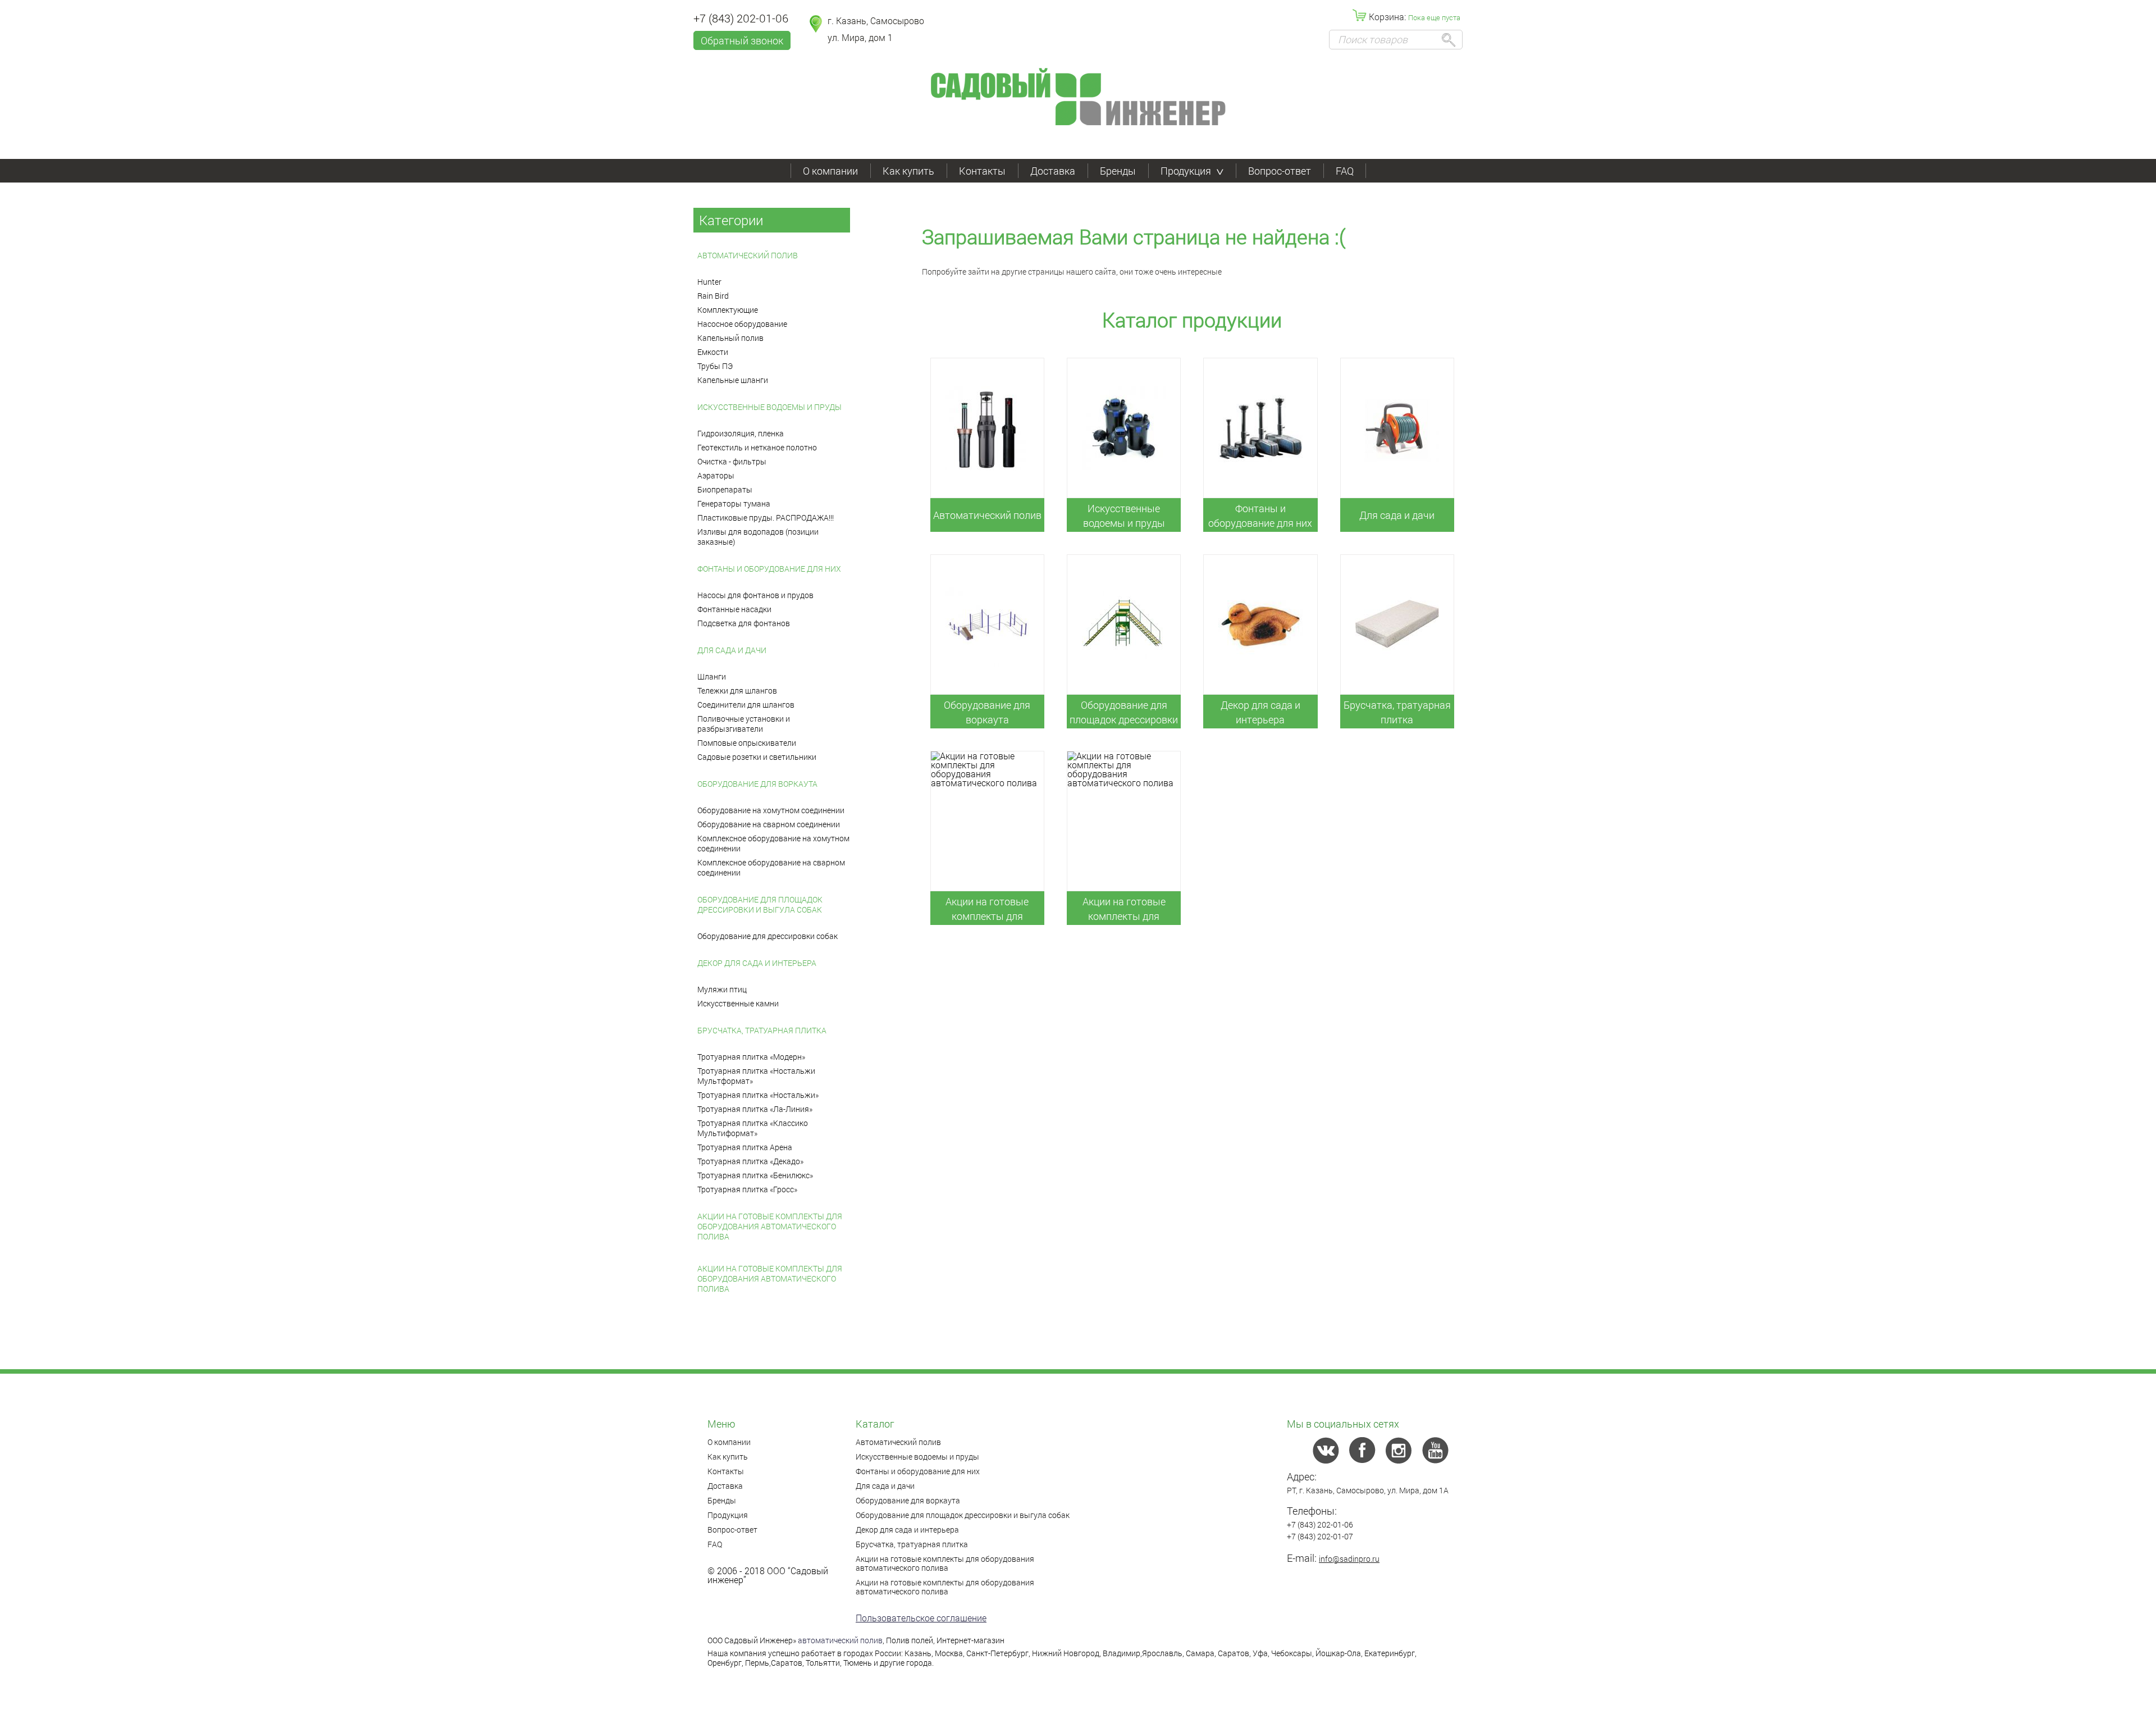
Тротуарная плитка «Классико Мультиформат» (753, 1128)
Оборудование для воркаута (757, 784)
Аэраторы (716, 475)
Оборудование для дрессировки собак (768, 936)
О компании (830, 171)
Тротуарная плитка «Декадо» (750, 1161)
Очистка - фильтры (732, 461)
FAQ (1345, 171)
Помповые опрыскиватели (747, 743)
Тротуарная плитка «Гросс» (747, 1189)
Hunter (709, 282)
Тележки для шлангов (737, 690)
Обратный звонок (742, 40)
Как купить (908, 171)
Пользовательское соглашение (921, 1618)
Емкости (713, 352)
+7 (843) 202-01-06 (741, 18)
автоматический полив (840, 1640)
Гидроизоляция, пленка (741, 433)
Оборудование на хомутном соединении (771, 810)
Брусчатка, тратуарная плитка (762, 1030)
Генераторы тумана (734, 503)
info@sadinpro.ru (1349, 1559)
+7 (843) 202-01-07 (1320, 1536)
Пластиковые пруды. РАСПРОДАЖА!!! (766, 518)
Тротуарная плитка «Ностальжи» (758, 1095)
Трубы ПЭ (715, 366)
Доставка (1053, 171)
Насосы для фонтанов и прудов (755, 595)
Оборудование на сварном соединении (769, 824)
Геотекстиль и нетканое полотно (757, 447)
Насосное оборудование (742, 324)
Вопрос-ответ (1280, 171)
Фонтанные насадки (734, 609)
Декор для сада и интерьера (757, 963)
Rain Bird (713, 296)
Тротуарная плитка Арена (745, 1147)
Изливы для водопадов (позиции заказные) (758, 537)
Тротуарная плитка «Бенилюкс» (755, 1175)
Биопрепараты (725, 489)
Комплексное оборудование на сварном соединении (771, 867)
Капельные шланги (733, 380)
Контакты (982, 171)
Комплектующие (728, 310)
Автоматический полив (748, 255)
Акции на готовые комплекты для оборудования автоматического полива (770, 1226)
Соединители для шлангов (746, 705)
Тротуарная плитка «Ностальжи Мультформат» (756, 1076)
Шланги (712, 676)
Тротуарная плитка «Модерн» (751, 1057)
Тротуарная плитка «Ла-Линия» (755, 1109)
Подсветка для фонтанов (744, 623)
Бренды (1118, 171)
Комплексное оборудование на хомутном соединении (773, 843)
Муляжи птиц (722, 989)
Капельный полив (730, 338)
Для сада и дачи (732, 650)
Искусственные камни (738, 1003)
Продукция (1186, 171)
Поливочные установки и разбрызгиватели (744, 724)
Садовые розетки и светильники (757, 757)
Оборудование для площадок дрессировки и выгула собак (760, 904)
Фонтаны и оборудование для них (769, 569)
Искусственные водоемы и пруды (769, 407)
